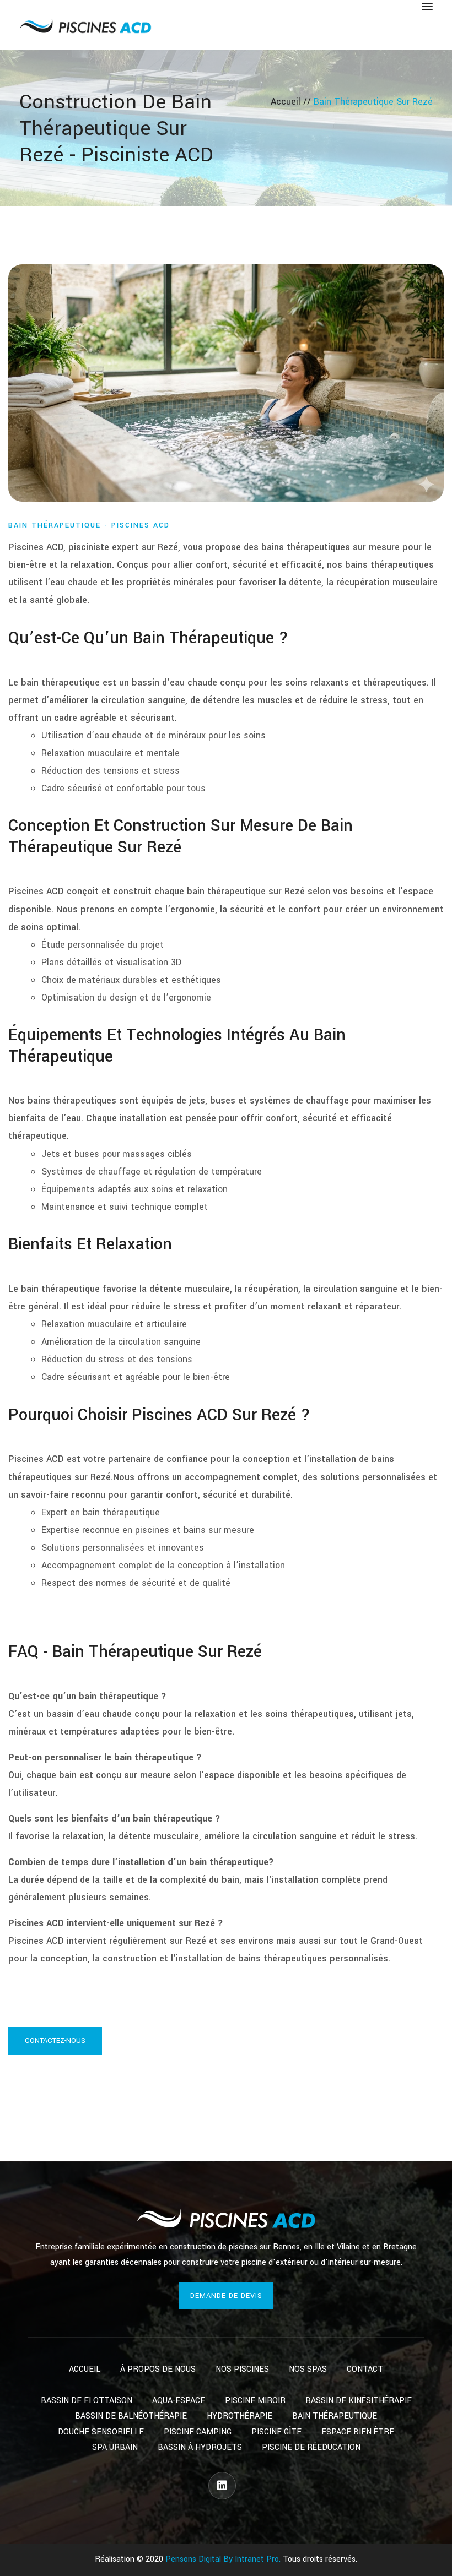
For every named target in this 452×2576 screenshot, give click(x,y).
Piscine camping (198, 2432)
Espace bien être (358, 2432)
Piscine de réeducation (311, 2447)
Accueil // (292, 102)
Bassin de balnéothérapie (131, 2416)
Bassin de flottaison (87, 2401)
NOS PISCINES (242, 2369)
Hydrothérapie (240, 2416)
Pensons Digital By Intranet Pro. (223, 2559)
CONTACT (365, 2369)
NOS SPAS (308, 2369)
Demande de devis (226, 2296)
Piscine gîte (276, 2432)
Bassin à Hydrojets (200, 2447)
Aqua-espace (179, 2401)
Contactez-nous (55, 2041)
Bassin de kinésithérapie (359, 2401)
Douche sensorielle (101, 2432)
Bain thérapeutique (335, 2416)
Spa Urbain (115, 2447)
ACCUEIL (85, 2369)
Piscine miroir (255, 2401)
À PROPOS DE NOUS (158, 2369)
